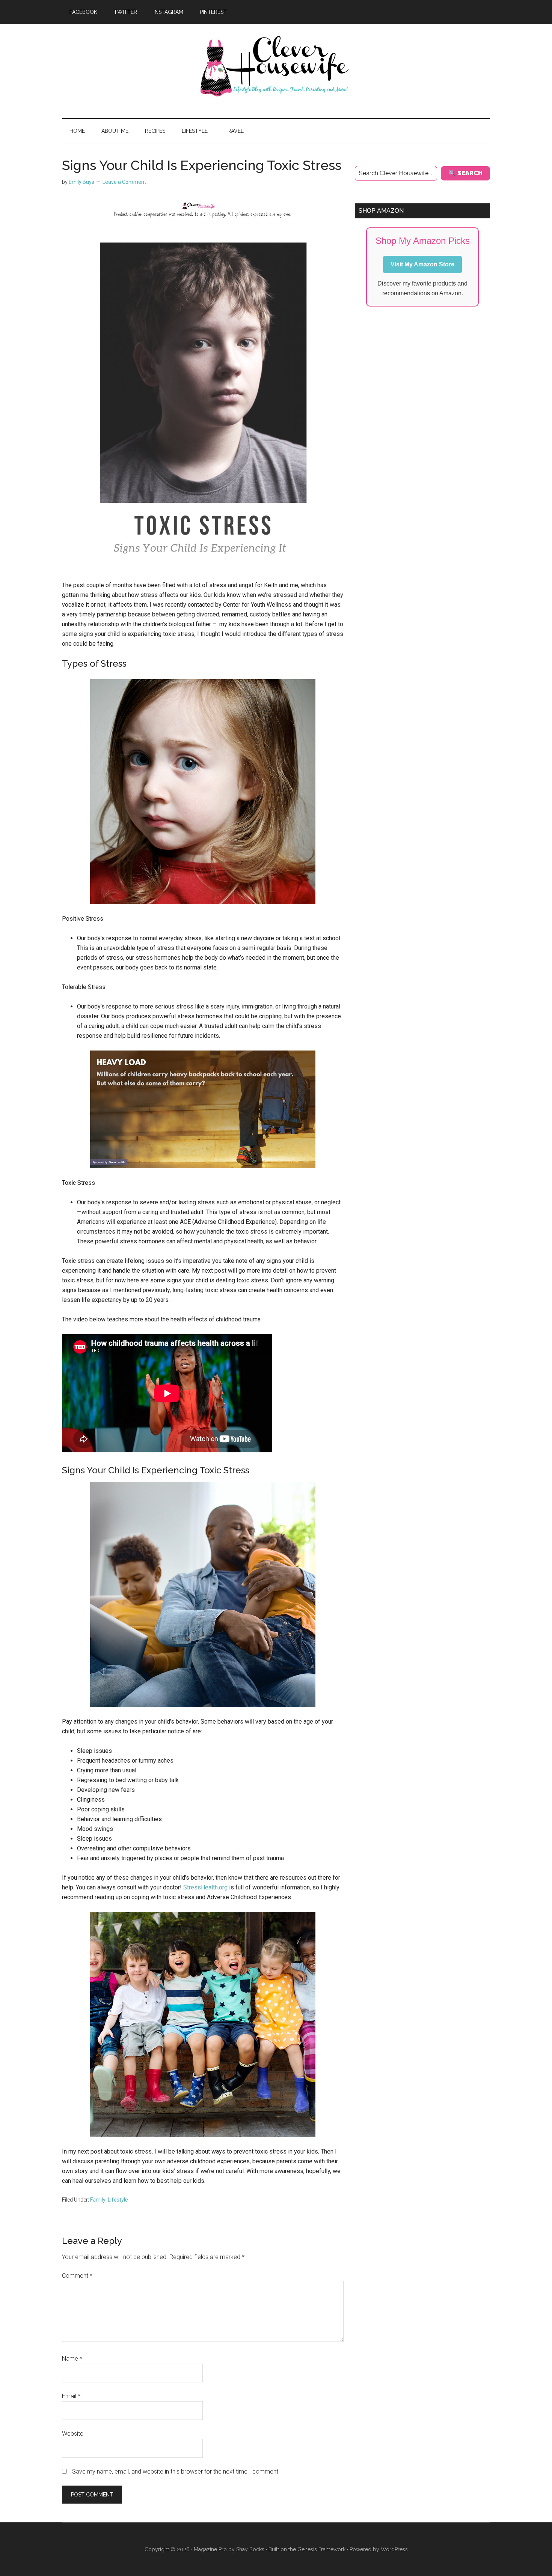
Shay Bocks (250, 2549)
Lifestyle (118, 2200)
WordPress (394, 2549)
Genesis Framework (321, 2549)
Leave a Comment (124, 182)
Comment (77, 2276)
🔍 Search (465, 173)
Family (98, 2200)
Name (72, 2359)
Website (73, 2434)
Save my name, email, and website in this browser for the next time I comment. (176, 2472)
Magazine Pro (210, 2549)
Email (71, 2396)
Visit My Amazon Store (422, 264)
